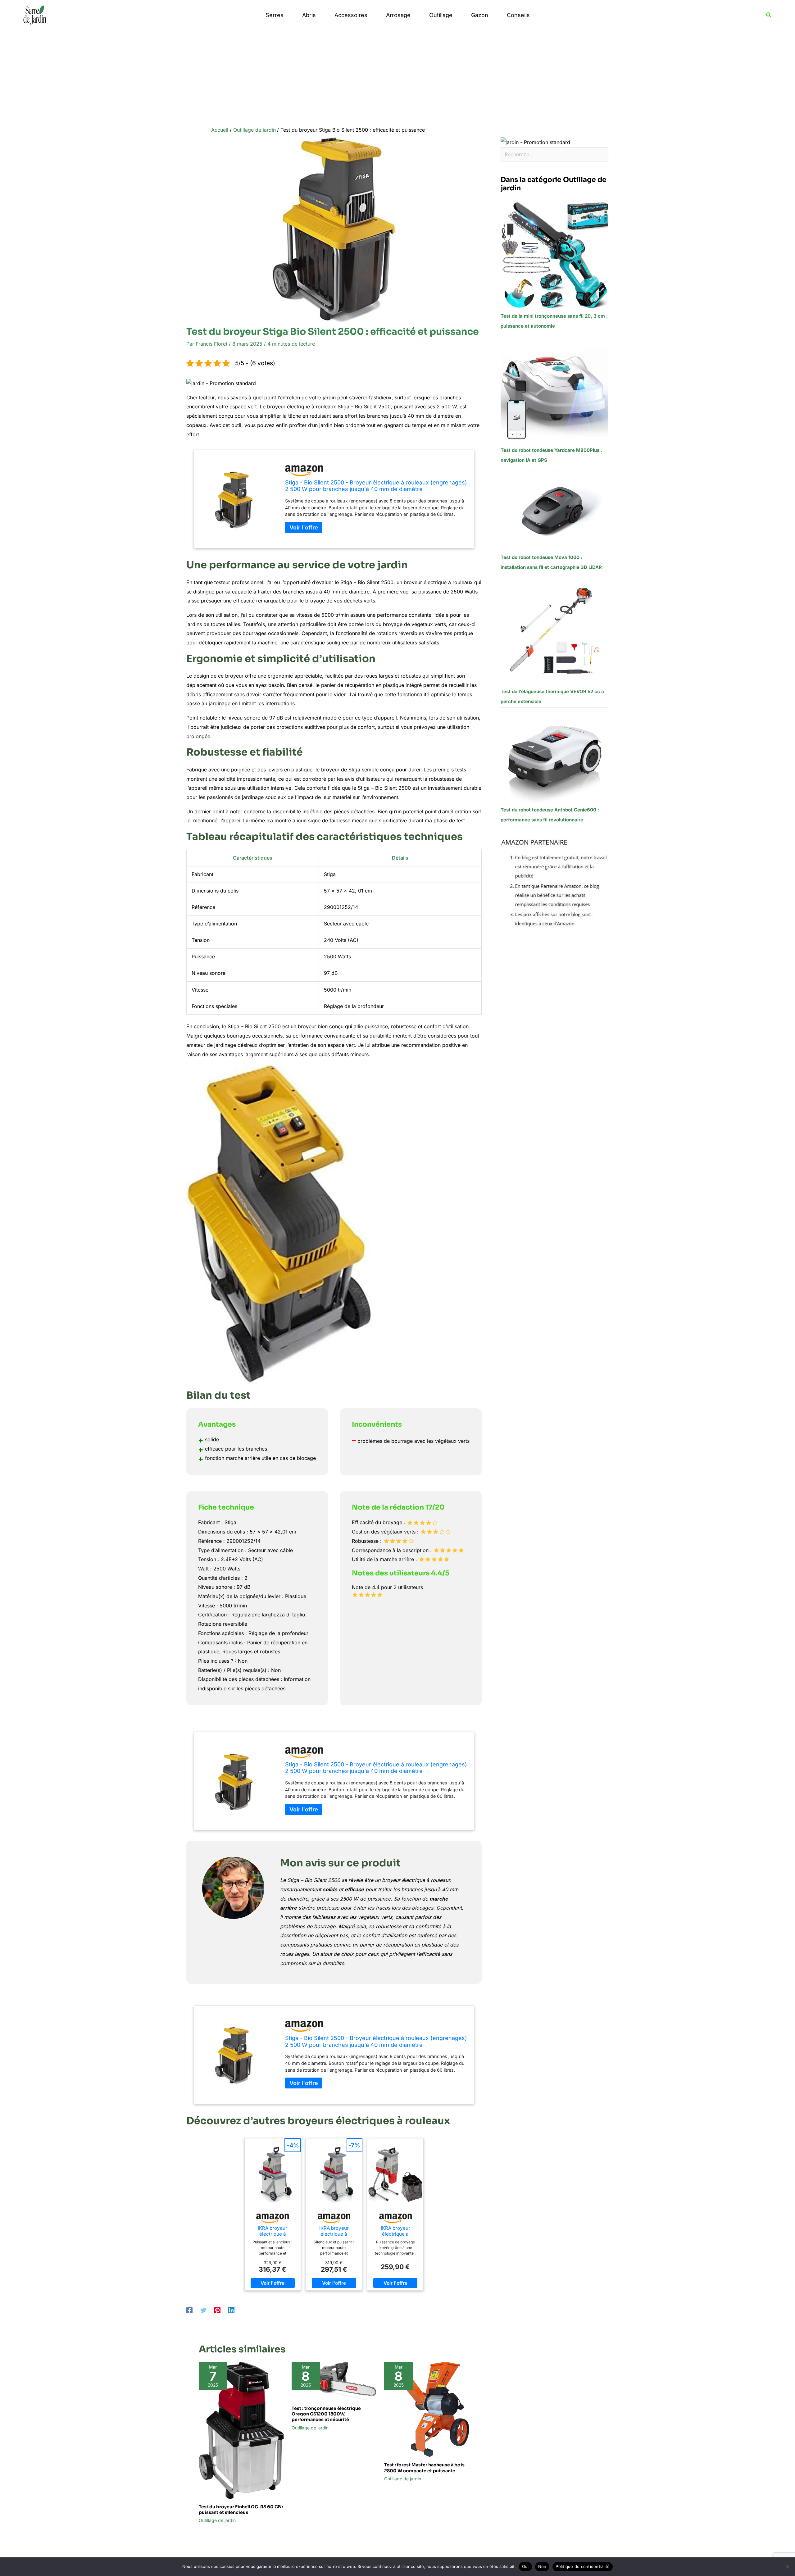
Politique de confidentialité (583, 2566)
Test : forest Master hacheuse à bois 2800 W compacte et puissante (424, 2468)
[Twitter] (203, 2310)
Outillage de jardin (217, 2520)
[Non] (787, 2567)
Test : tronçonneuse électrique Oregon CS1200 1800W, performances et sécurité (326, 2414)
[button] (769, 15)
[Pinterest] (217, 2310)
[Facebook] (189, 2310)
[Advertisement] (397, 77)
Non (542, 2566)
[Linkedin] (231, 2310)
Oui (525, 2566)
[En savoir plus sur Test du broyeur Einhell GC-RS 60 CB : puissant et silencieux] (241, 2430)
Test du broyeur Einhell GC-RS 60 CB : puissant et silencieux (241, 2510)
